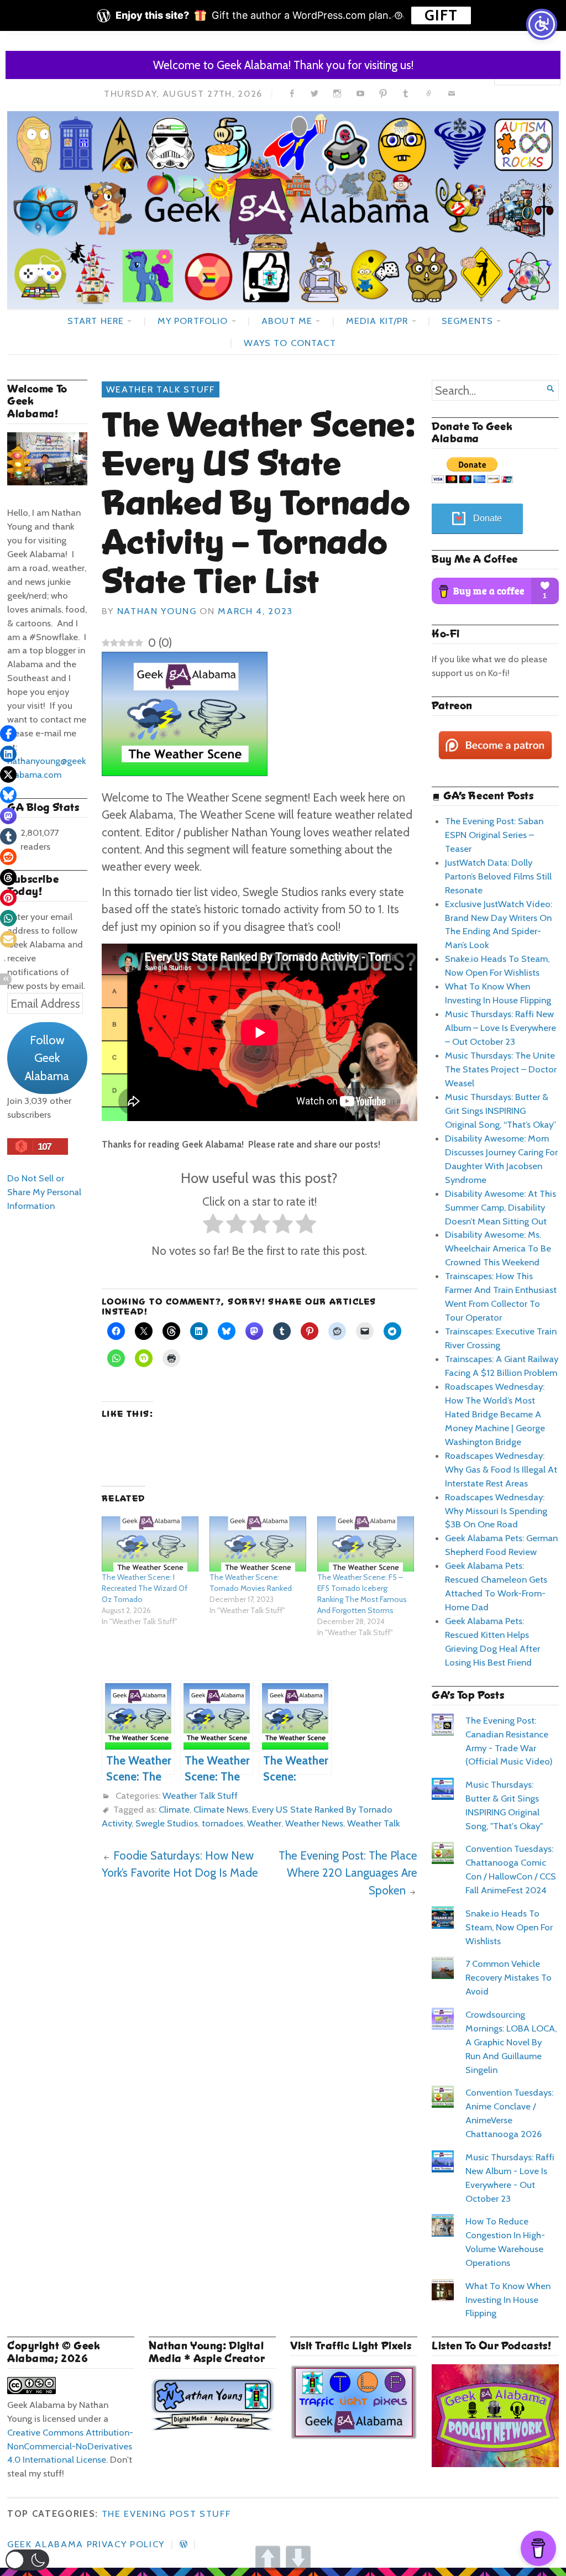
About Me (287, 321)
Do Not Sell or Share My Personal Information (44, 1192)
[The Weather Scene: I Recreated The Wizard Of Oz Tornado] (150, 1544)
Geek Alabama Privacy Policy (86, 2544)
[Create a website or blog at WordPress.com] (184, 2544)
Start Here (96, 321)
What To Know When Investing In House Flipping (508, 2300)
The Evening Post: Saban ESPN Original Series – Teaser (494, 835)
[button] (27, 2560)
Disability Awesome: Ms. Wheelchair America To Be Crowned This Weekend (498, 1248)
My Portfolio (193, 321)
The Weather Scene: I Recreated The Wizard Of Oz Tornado (145, 1588)
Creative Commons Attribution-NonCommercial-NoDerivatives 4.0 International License (70, 2446)
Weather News (314, 1823)
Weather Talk (373, 1823)
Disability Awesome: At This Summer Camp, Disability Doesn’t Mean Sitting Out (501, 1207)
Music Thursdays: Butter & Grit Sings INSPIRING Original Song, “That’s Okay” (501, 1111)
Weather (264, 1823)
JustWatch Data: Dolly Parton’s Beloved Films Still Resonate (498, 876)
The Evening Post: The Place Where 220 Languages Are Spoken (348, 1873)
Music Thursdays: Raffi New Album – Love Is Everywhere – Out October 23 (501, 1028)
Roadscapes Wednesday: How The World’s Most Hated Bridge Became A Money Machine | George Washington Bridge (495, 1414)
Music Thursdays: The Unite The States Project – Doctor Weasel (501, 1069)
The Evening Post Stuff (166, 2514)
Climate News (221, 1809)
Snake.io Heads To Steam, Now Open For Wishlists (509, 1927)
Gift (441, 15)
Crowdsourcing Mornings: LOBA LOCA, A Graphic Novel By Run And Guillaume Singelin (511, 2042)
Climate (174, 1809)
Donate (488, 518)
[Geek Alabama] (283, 210)
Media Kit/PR (377, 321)
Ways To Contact (290, 343)
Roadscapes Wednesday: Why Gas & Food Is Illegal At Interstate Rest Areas (501, 1469)
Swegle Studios (167, 1823)
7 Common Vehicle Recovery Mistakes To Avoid (509, 1977)
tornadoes (222, 1823)
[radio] (213, 1226)
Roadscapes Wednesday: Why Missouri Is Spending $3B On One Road (496, 1511)
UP (268, 2558)
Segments (467, 321)
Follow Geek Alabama (47, 1058)
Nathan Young (157, 611)
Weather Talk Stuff (161, 389)
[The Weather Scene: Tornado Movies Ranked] (258, 1544)
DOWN (298, 2558)
